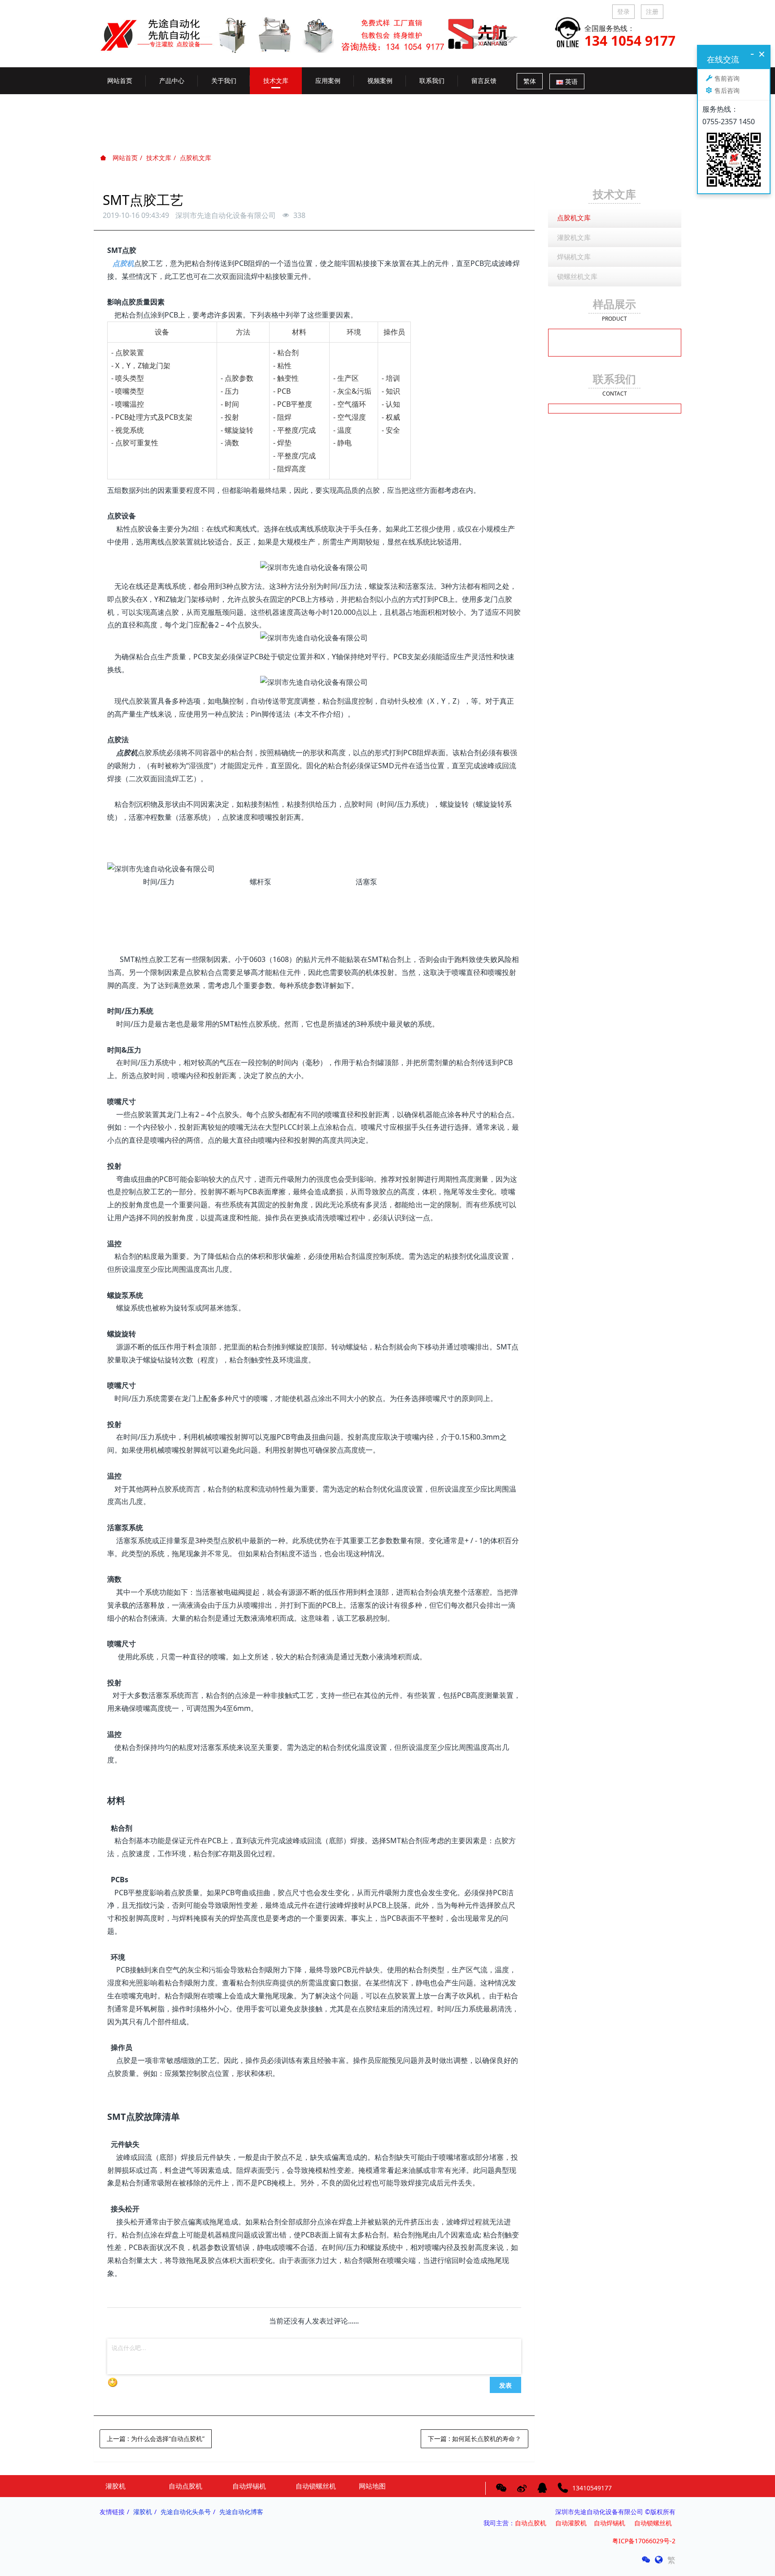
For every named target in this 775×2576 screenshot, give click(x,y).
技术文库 (159, 158)
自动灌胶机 (571, 2523)
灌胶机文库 (574, 237)
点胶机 (123, 263)
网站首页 (120, 80)
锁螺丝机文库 (577, 276)
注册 (652, 11)
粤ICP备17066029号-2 (644, 2541)
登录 (623, 11)
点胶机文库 (196, 158)
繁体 (530, 81)
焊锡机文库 (574, 257)
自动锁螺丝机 (655, 2523)
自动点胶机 (531, 2523)
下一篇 (475, 2439)
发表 (505, 2385)
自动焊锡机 (610, 2523)
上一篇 (156, 2439)
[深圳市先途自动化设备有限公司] (316, 28)
